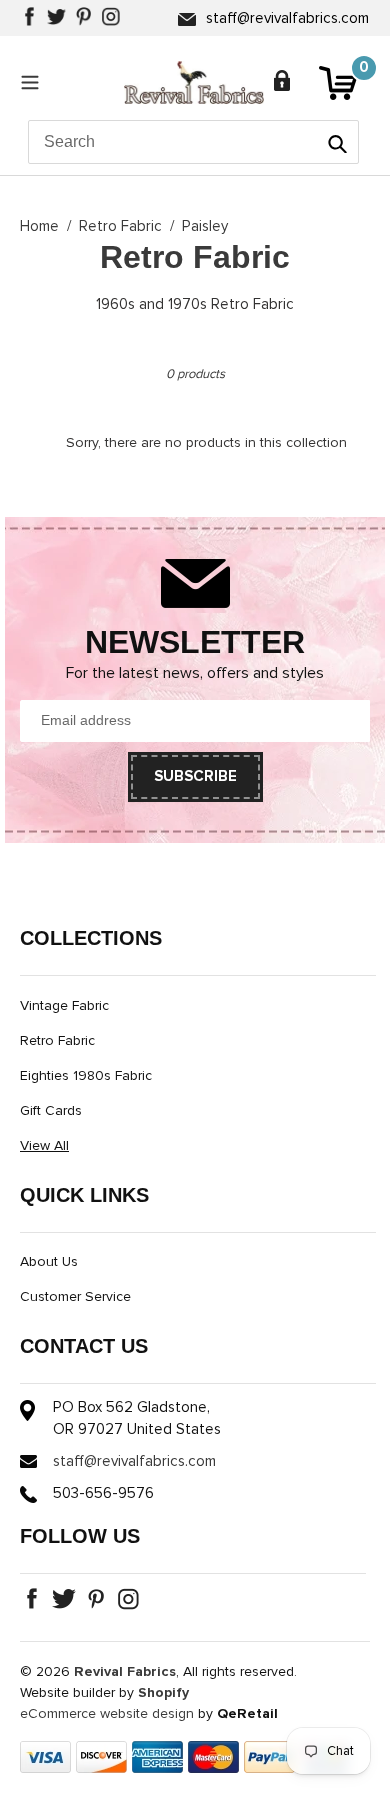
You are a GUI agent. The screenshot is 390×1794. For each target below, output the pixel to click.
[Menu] (35, 82)
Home (39, 226)
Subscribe (195, 776)
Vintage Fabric (64, 1006)
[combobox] (193, 142)
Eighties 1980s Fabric (86, 1076)
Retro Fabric (120, 226)
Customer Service (75, 1297)
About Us (49, 1262)
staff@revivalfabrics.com (287, 18)
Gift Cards (51, 1111)
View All (44, 1146)
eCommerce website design (107, 1714)
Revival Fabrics (125, 1672)
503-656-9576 (103, 1493)
